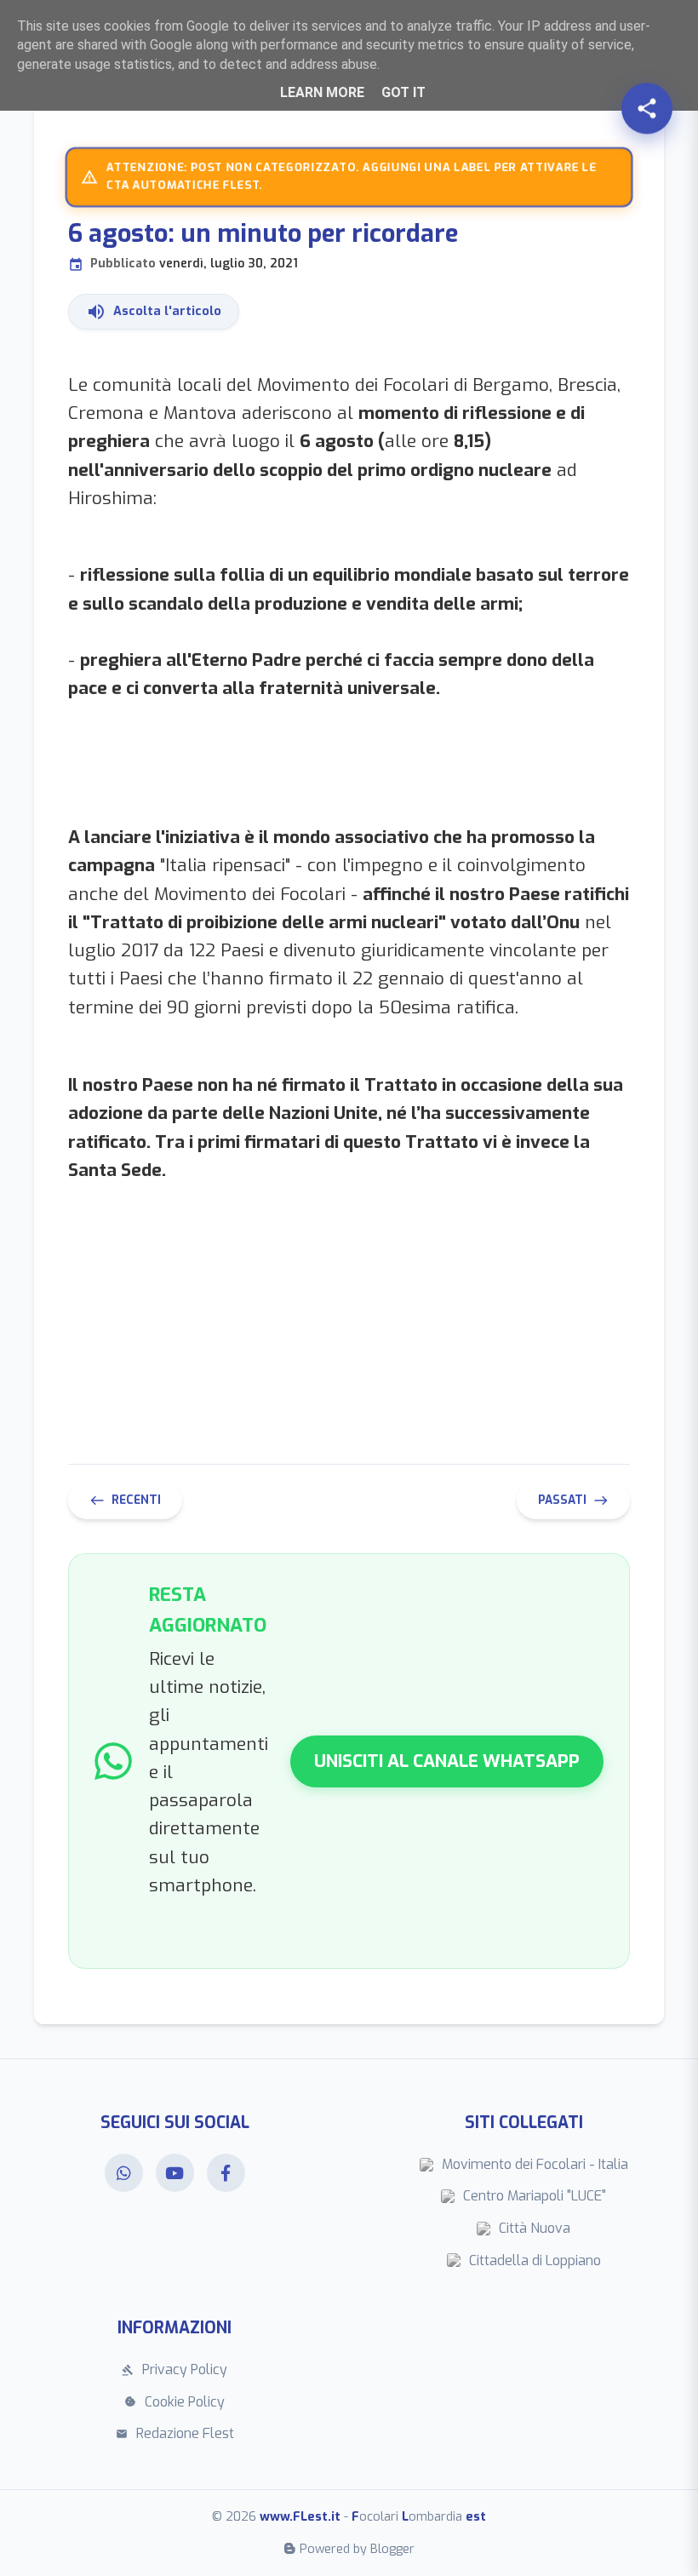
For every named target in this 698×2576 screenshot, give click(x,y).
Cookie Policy (174, 2402)
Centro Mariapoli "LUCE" (535, 2196)
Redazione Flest (175, 2433)
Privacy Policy (174, 2369)
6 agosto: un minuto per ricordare (263, 245)
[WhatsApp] (124, 2173)
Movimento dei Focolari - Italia (535, 2164)
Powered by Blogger (357, 2549)
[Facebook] (226, 2173)
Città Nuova (535, 2228)
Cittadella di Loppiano (535, 2260)
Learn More (322, 92)
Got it (403, 92)
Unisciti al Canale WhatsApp (447, 1761)
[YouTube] (175, 2173)
